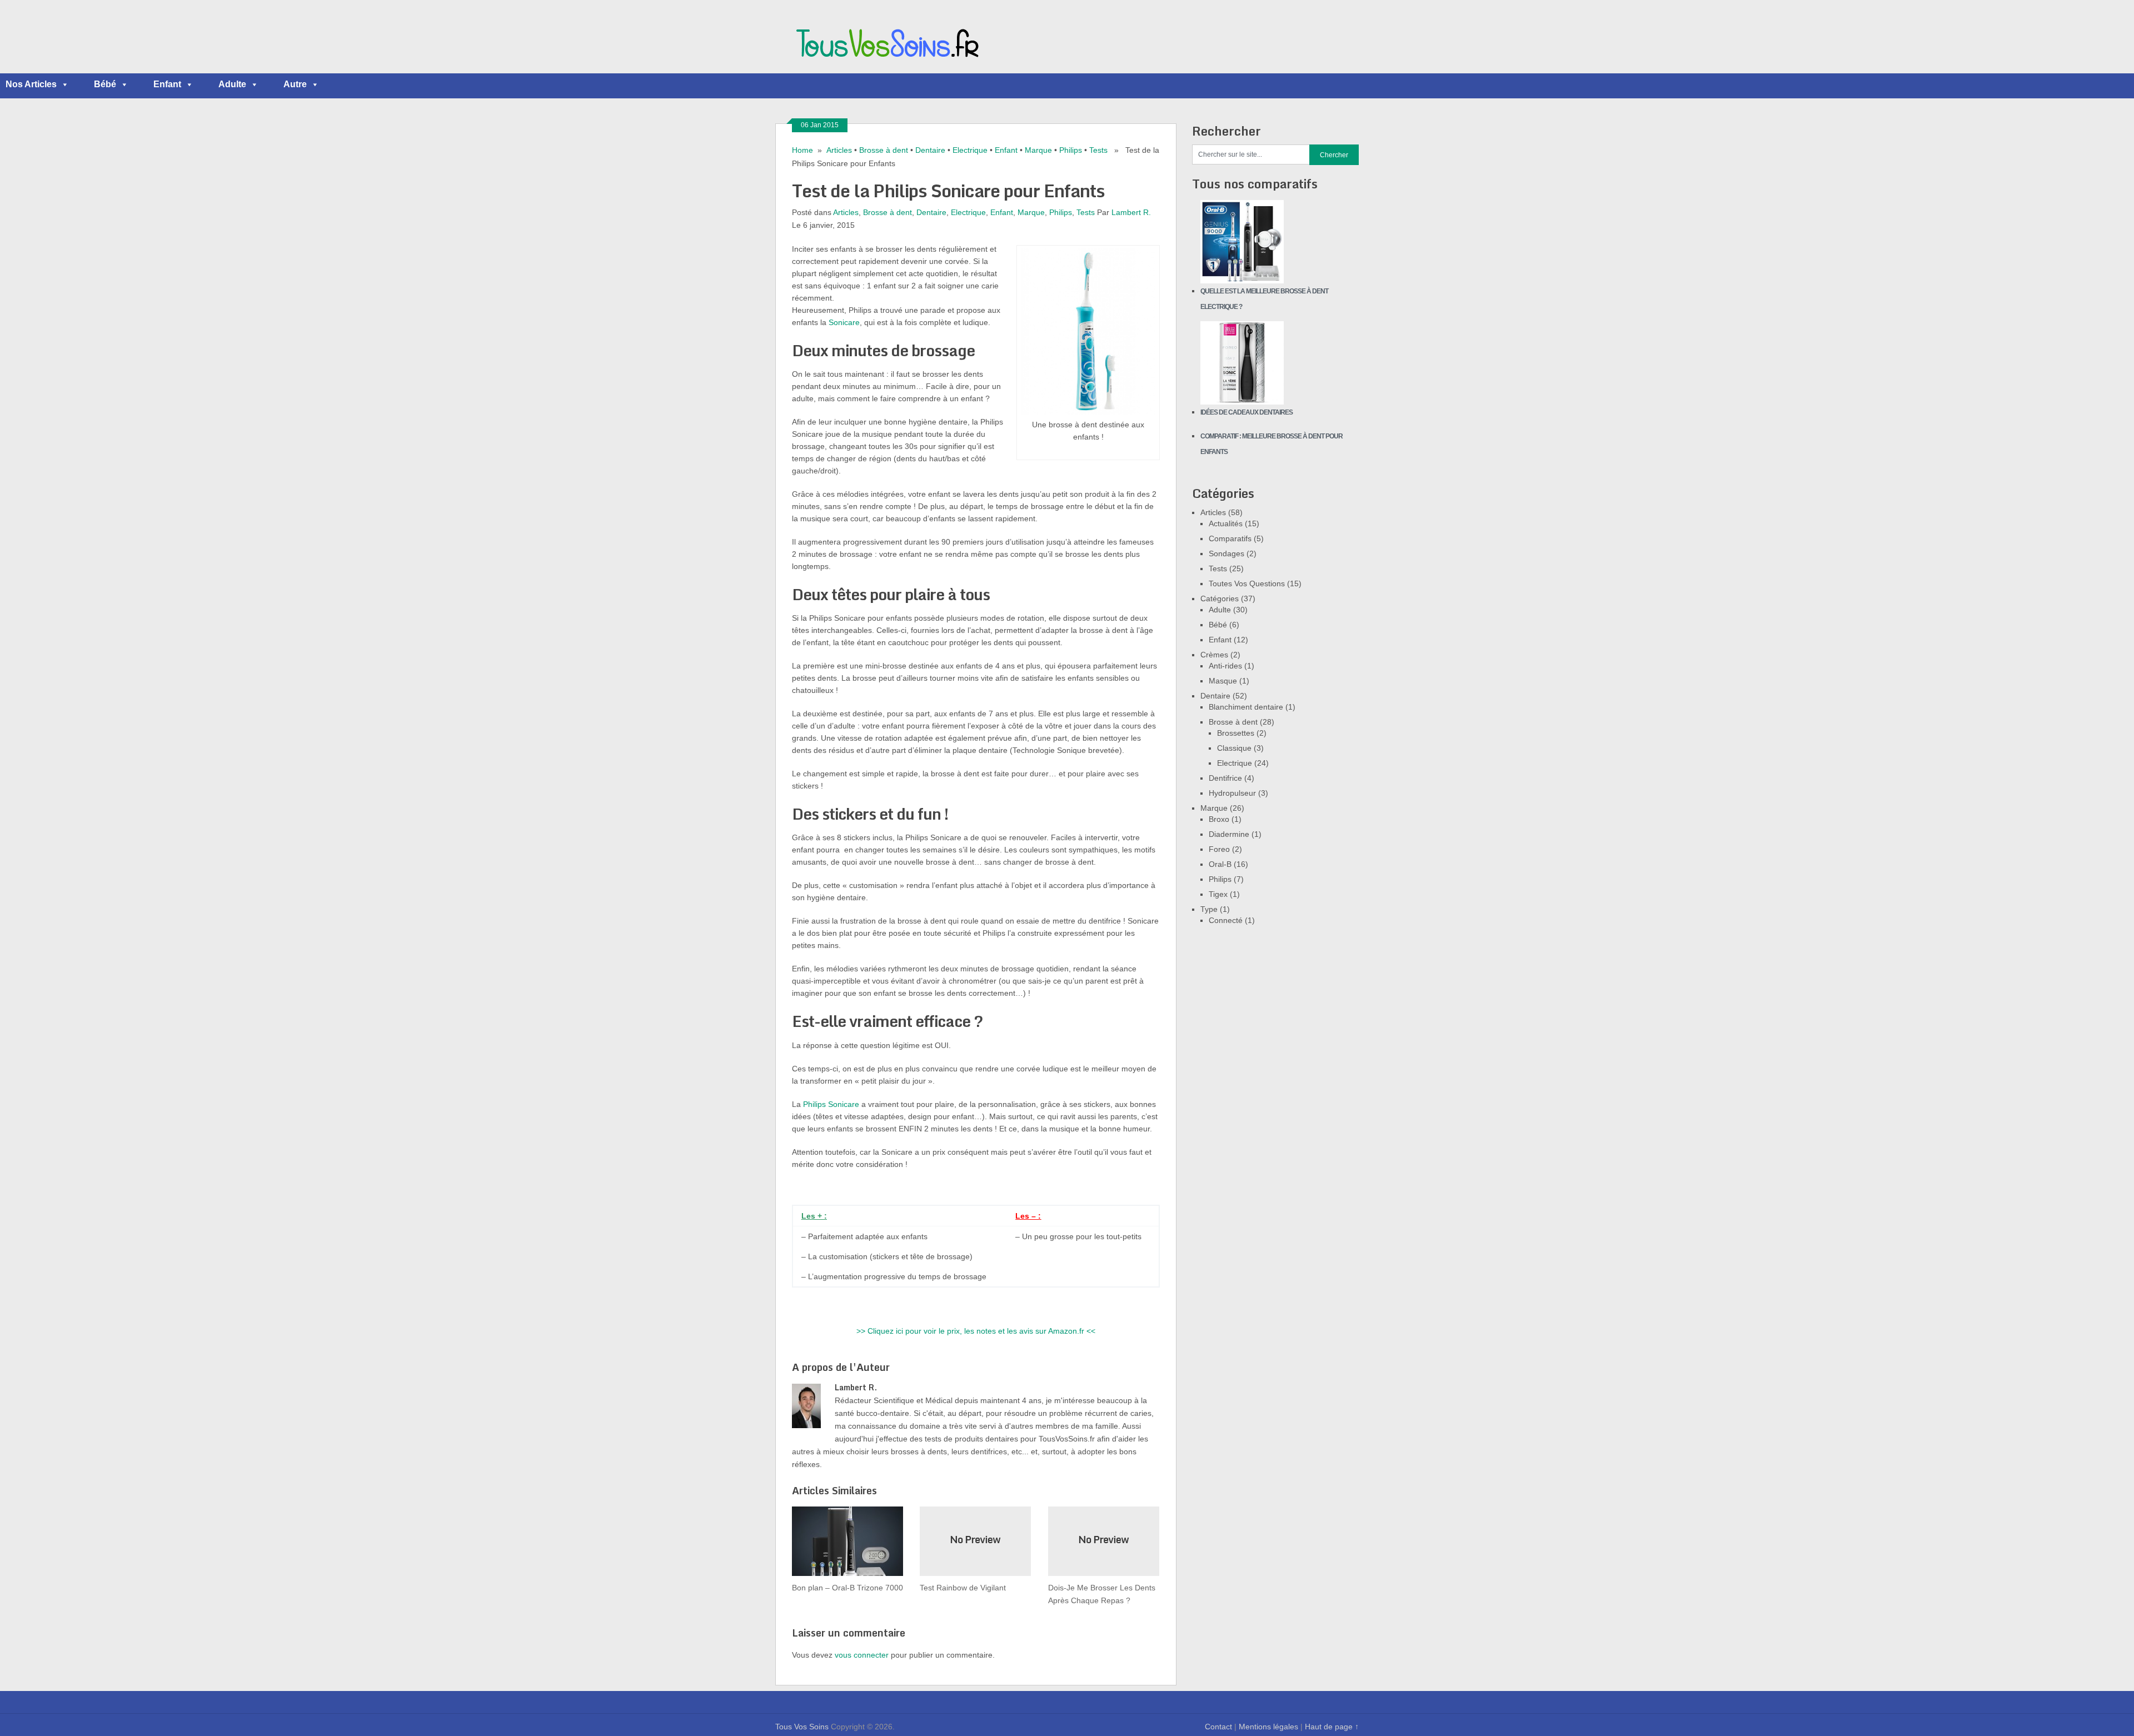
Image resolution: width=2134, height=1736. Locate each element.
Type (1209, 909)
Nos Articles (31, 84)
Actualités (1226, 523)
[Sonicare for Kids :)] (1088, 412)
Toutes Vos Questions (1247, 583)
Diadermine (1229, 834)
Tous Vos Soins (802, 1727)
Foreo (1219, 849)
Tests (1098, 150)
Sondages (1226, 553)
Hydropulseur (1232, 793)
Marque (1038, 150)
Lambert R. (1131, 212)
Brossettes (1236, 733)
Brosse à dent (884, 150)
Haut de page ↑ (1332, 1727)
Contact (1218, 1727)
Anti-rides (1225, 666)
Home (802, 150)
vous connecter (862, 1655)
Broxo (1219, 819)
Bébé (105, 84)
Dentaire (930, 150)
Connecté (1226, 920)
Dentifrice (1225, 778)
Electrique (970, 150)
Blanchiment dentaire (1246, 707)
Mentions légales (1268, 1727)
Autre (295, 84)
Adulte (232, 84)
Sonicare (844, 322)
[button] (64, 84)
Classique (1234, 748)
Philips (1071, 150)
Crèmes (1214, 655)
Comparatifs (1230, 538)
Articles (839, 150)
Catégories (1220, 598)
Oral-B (1220, 864)
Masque (1223, 681)
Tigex (1218, 894)
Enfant (167, 84)
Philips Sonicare (831, 1104)
